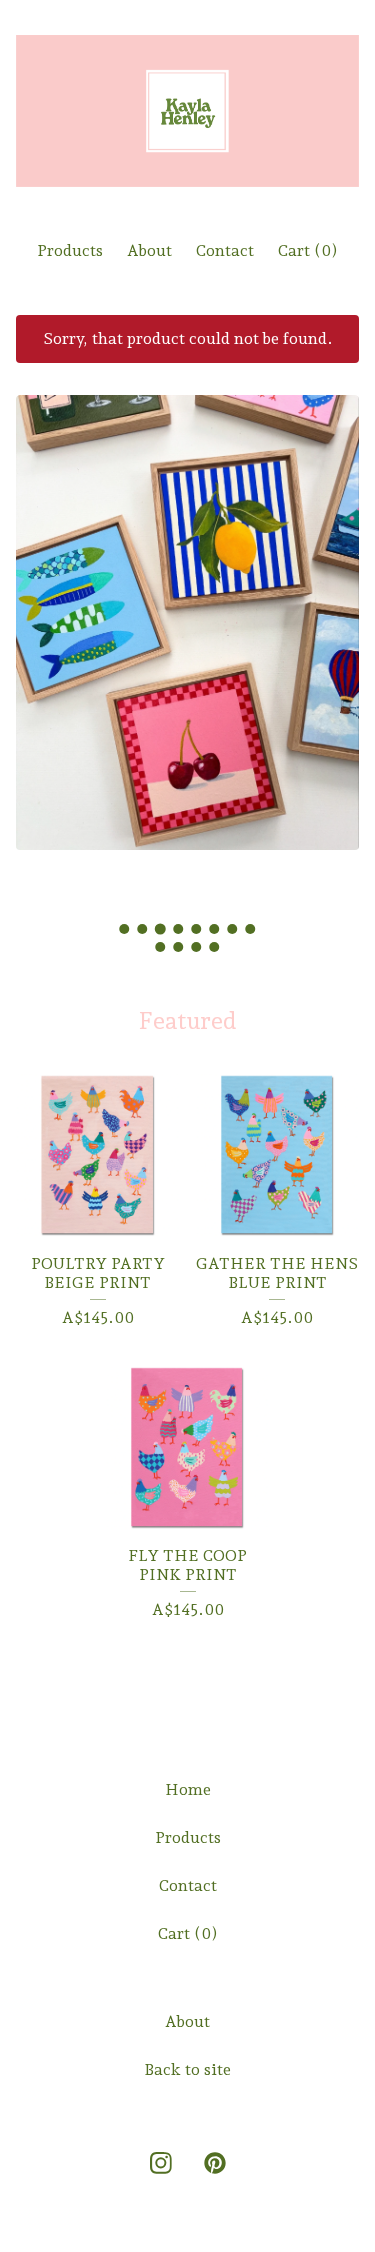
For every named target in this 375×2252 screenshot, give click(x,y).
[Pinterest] (215, 2163)
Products (70, 250)
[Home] (187, 111)
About (149, 250)
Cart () (308, 250)
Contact (225, 250)
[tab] (125, 929)
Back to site (187, 2069)
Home (188, 1789)
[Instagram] (161, 2163)
